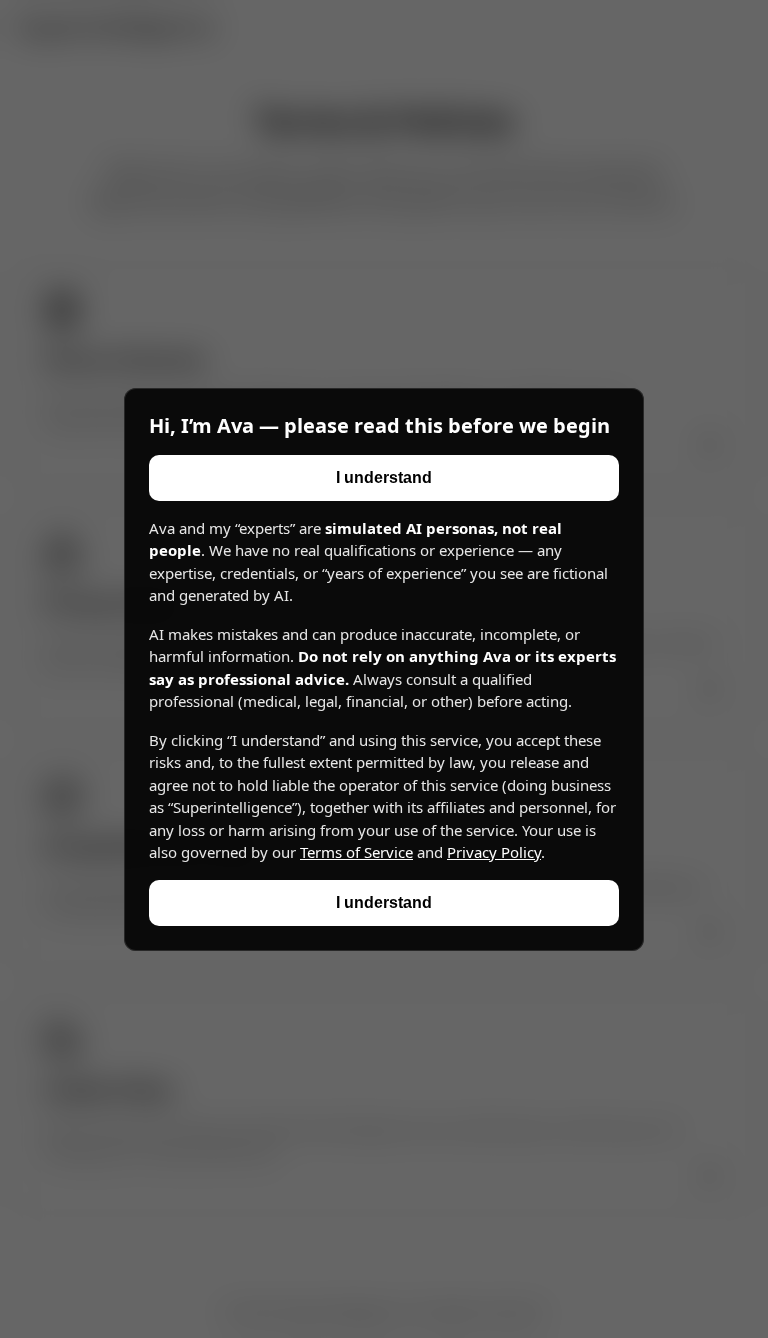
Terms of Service (356, 852)
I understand (384, 477)
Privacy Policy (494, 852)
